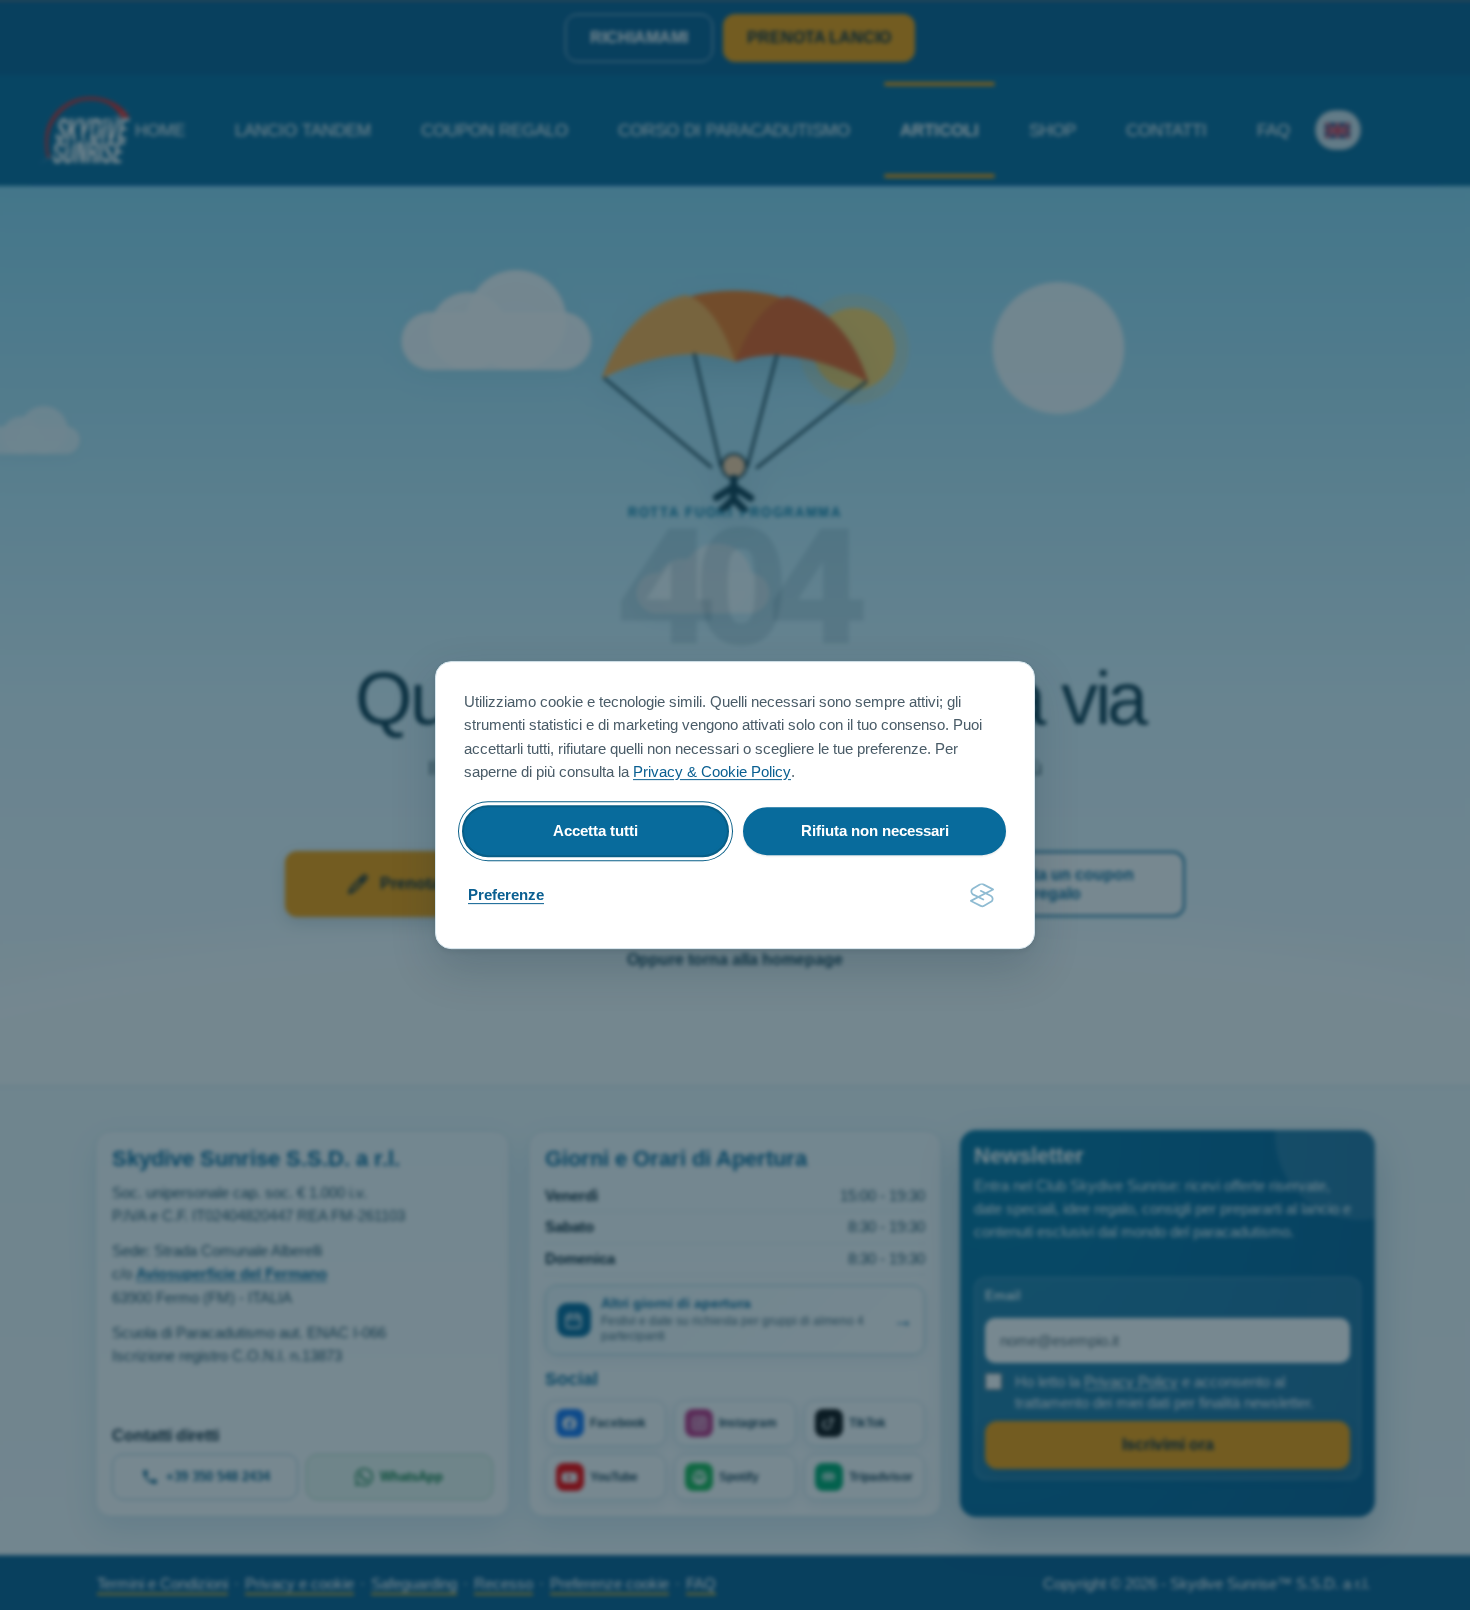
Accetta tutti (595, 830)
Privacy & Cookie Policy (712, 771)
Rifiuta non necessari (875, 830)
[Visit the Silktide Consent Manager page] (982, 896)
